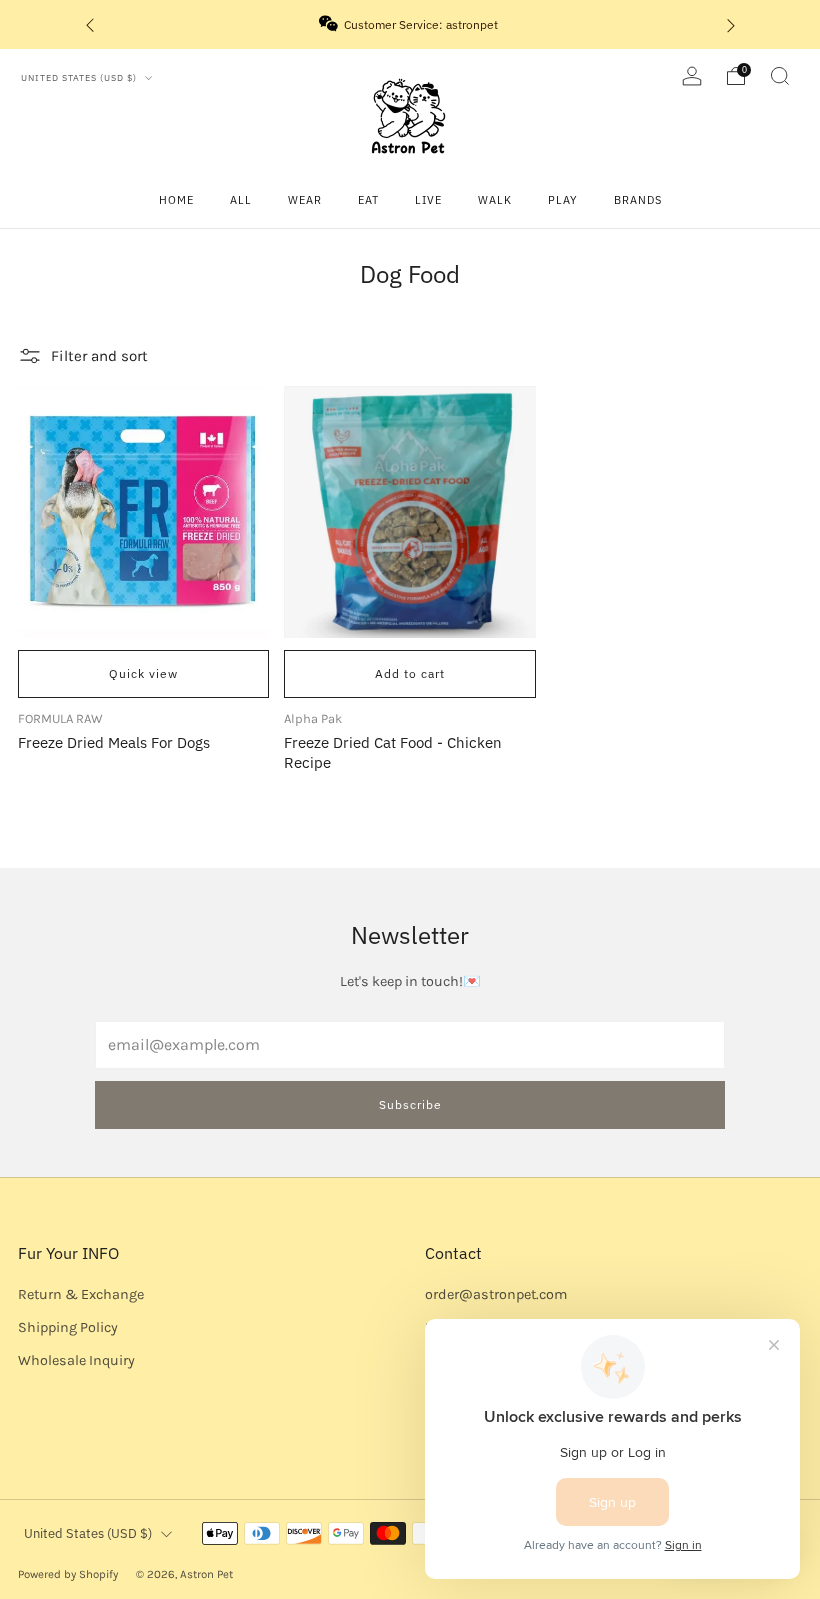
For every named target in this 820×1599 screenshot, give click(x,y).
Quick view (143, 673)
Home (176, 200)
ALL (241, 200)
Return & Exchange (81, 1294)
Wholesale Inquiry (76, 1360)
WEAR (305, 200)
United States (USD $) (80, 77)
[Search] (780, 76)
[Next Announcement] (731, 24)
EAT (368, 200)
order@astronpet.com (496, 1294)
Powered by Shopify (68, 1574)
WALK (495, 200)
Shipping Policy (68, 1327)
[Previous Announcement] (90, 24)
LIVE (428, 200)
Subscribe (410, 1104)
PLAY (563, 200)
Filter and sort (99, 356)
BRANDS (638, 200)
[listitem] (410, 24)
